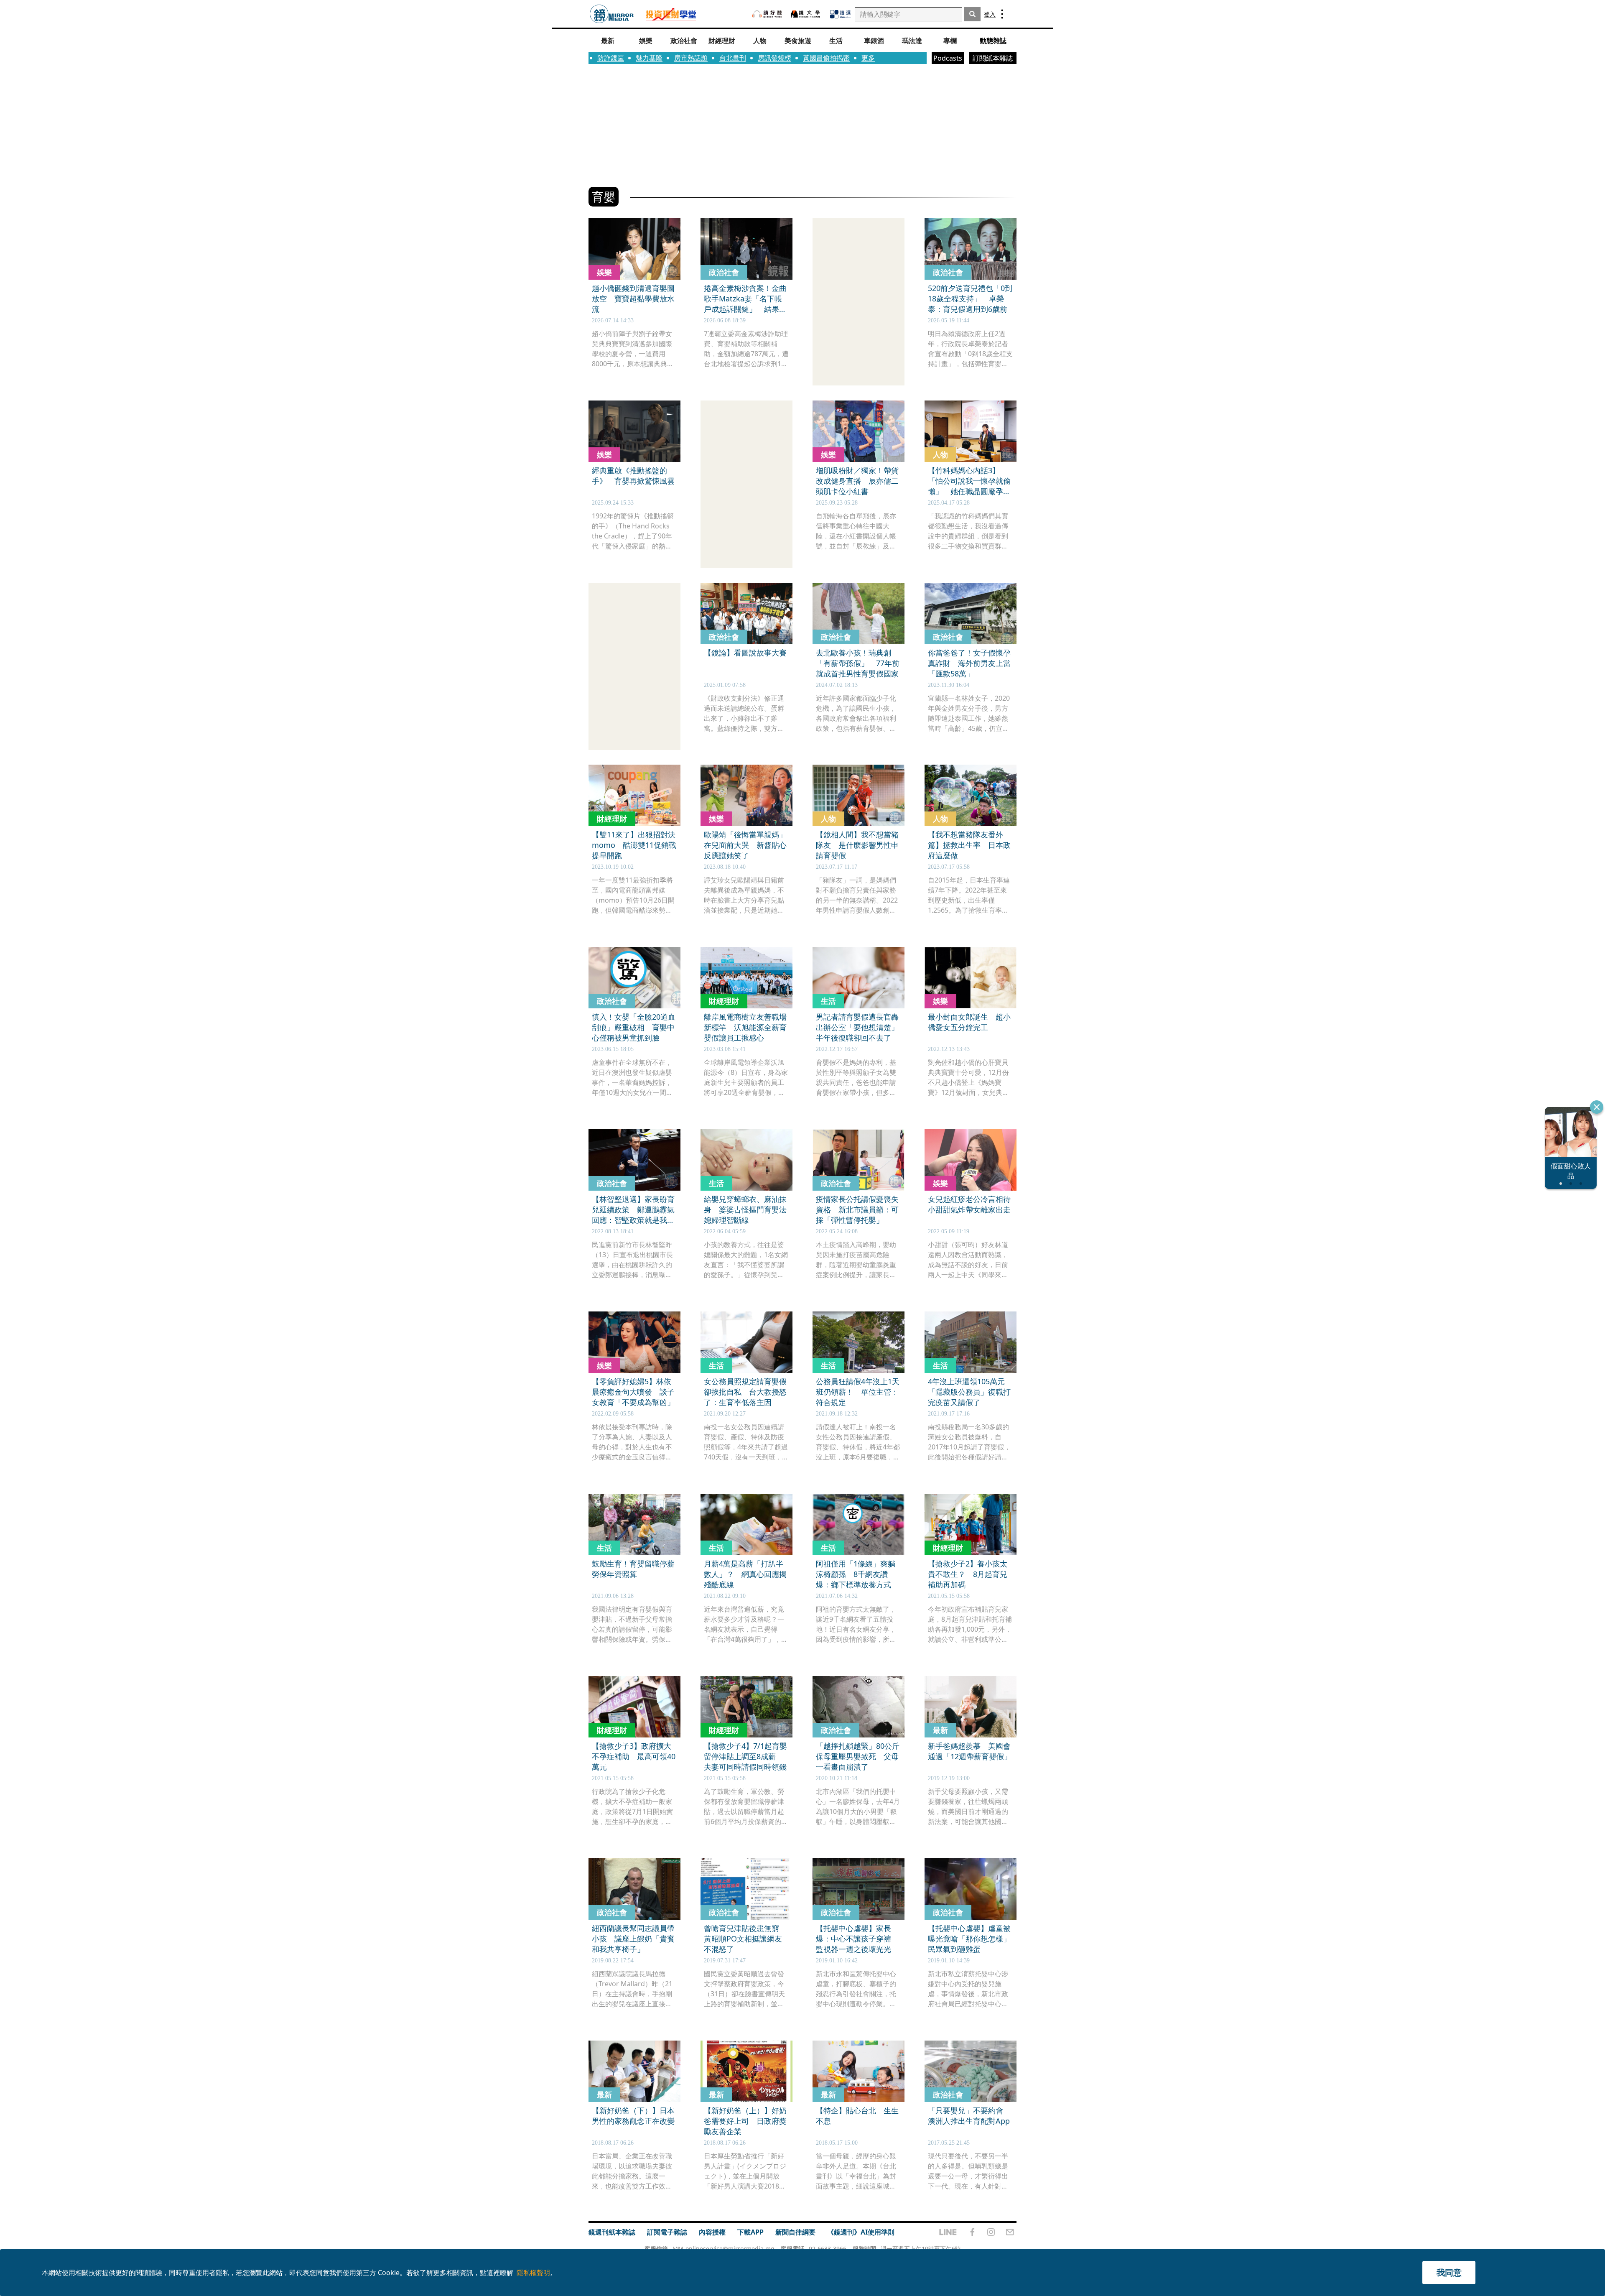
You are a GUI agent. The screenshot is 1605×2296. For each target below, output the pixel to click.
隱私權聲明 (533, 2273)
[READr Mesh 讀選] (840, 14)
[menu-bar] (1002, 14)
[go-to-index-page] (612, 14)
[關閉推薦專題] (1597, 1107)
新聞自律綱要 (795, 2232)
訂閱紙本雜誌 (993, 58)
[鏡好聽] (767, 14)
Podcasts (948, 58)
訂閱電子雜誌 (667, 2232)
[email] (1010, 2232)
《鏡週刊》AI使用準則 (861, 2232)
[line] (948, 2232)
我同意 (1449, 2272)
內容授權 (712, 2232)
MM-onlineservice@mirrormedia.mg (724, 2249)
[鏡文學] (806, 14)
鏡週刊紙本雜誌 (612, 2232)
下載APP (750, 2232)
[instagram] (991, 2232)
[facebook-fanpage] (972, 2232)
